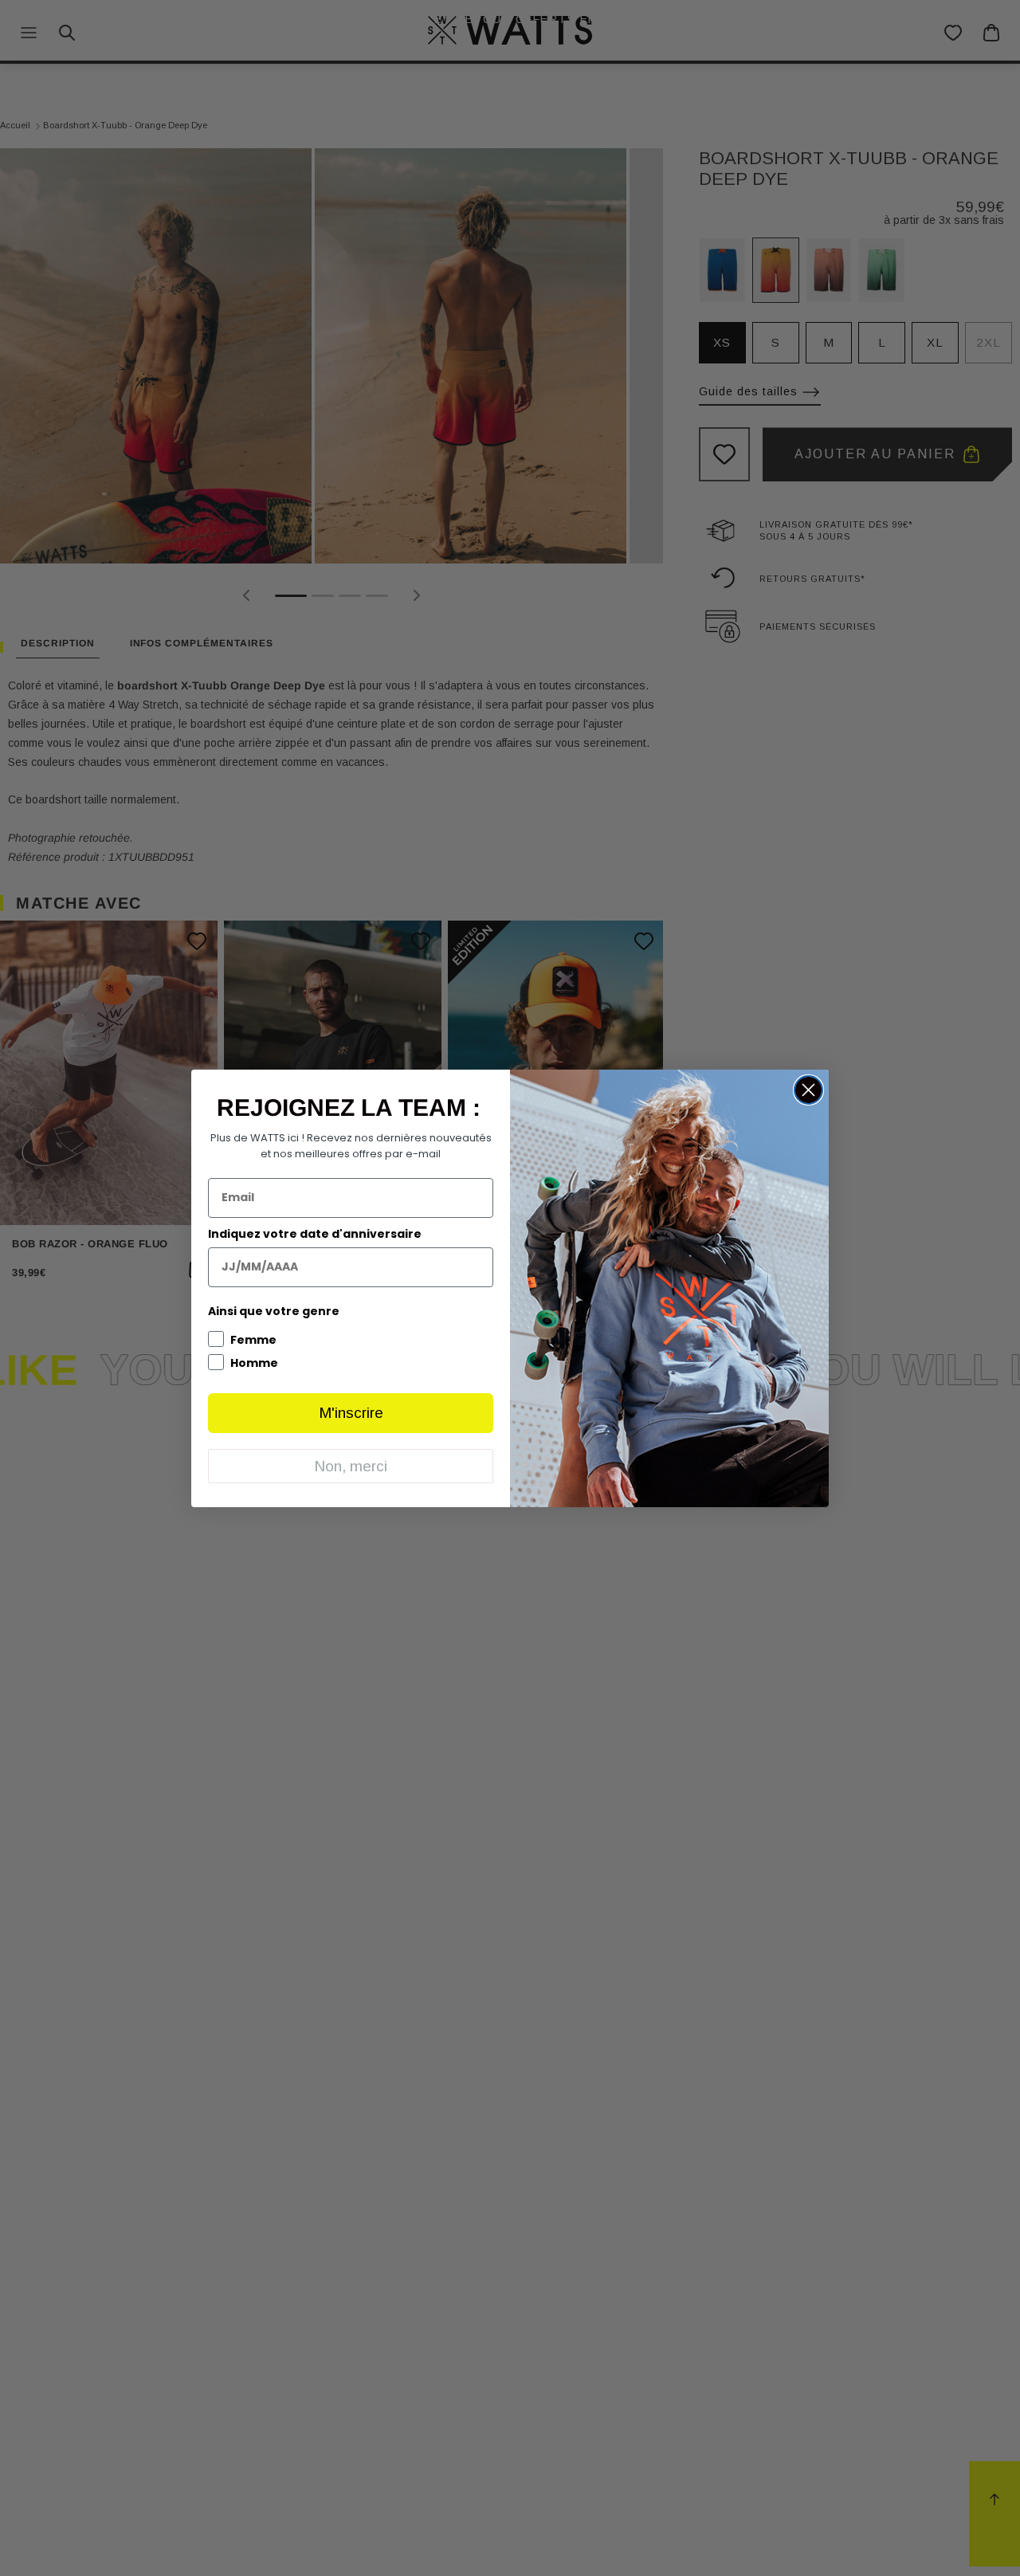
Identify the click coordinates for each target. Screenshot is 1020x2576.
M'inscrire (351, 1413)
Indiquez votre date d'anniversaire (315, 1234)
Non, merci (351, 1466)
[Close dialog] (808, 1090)
